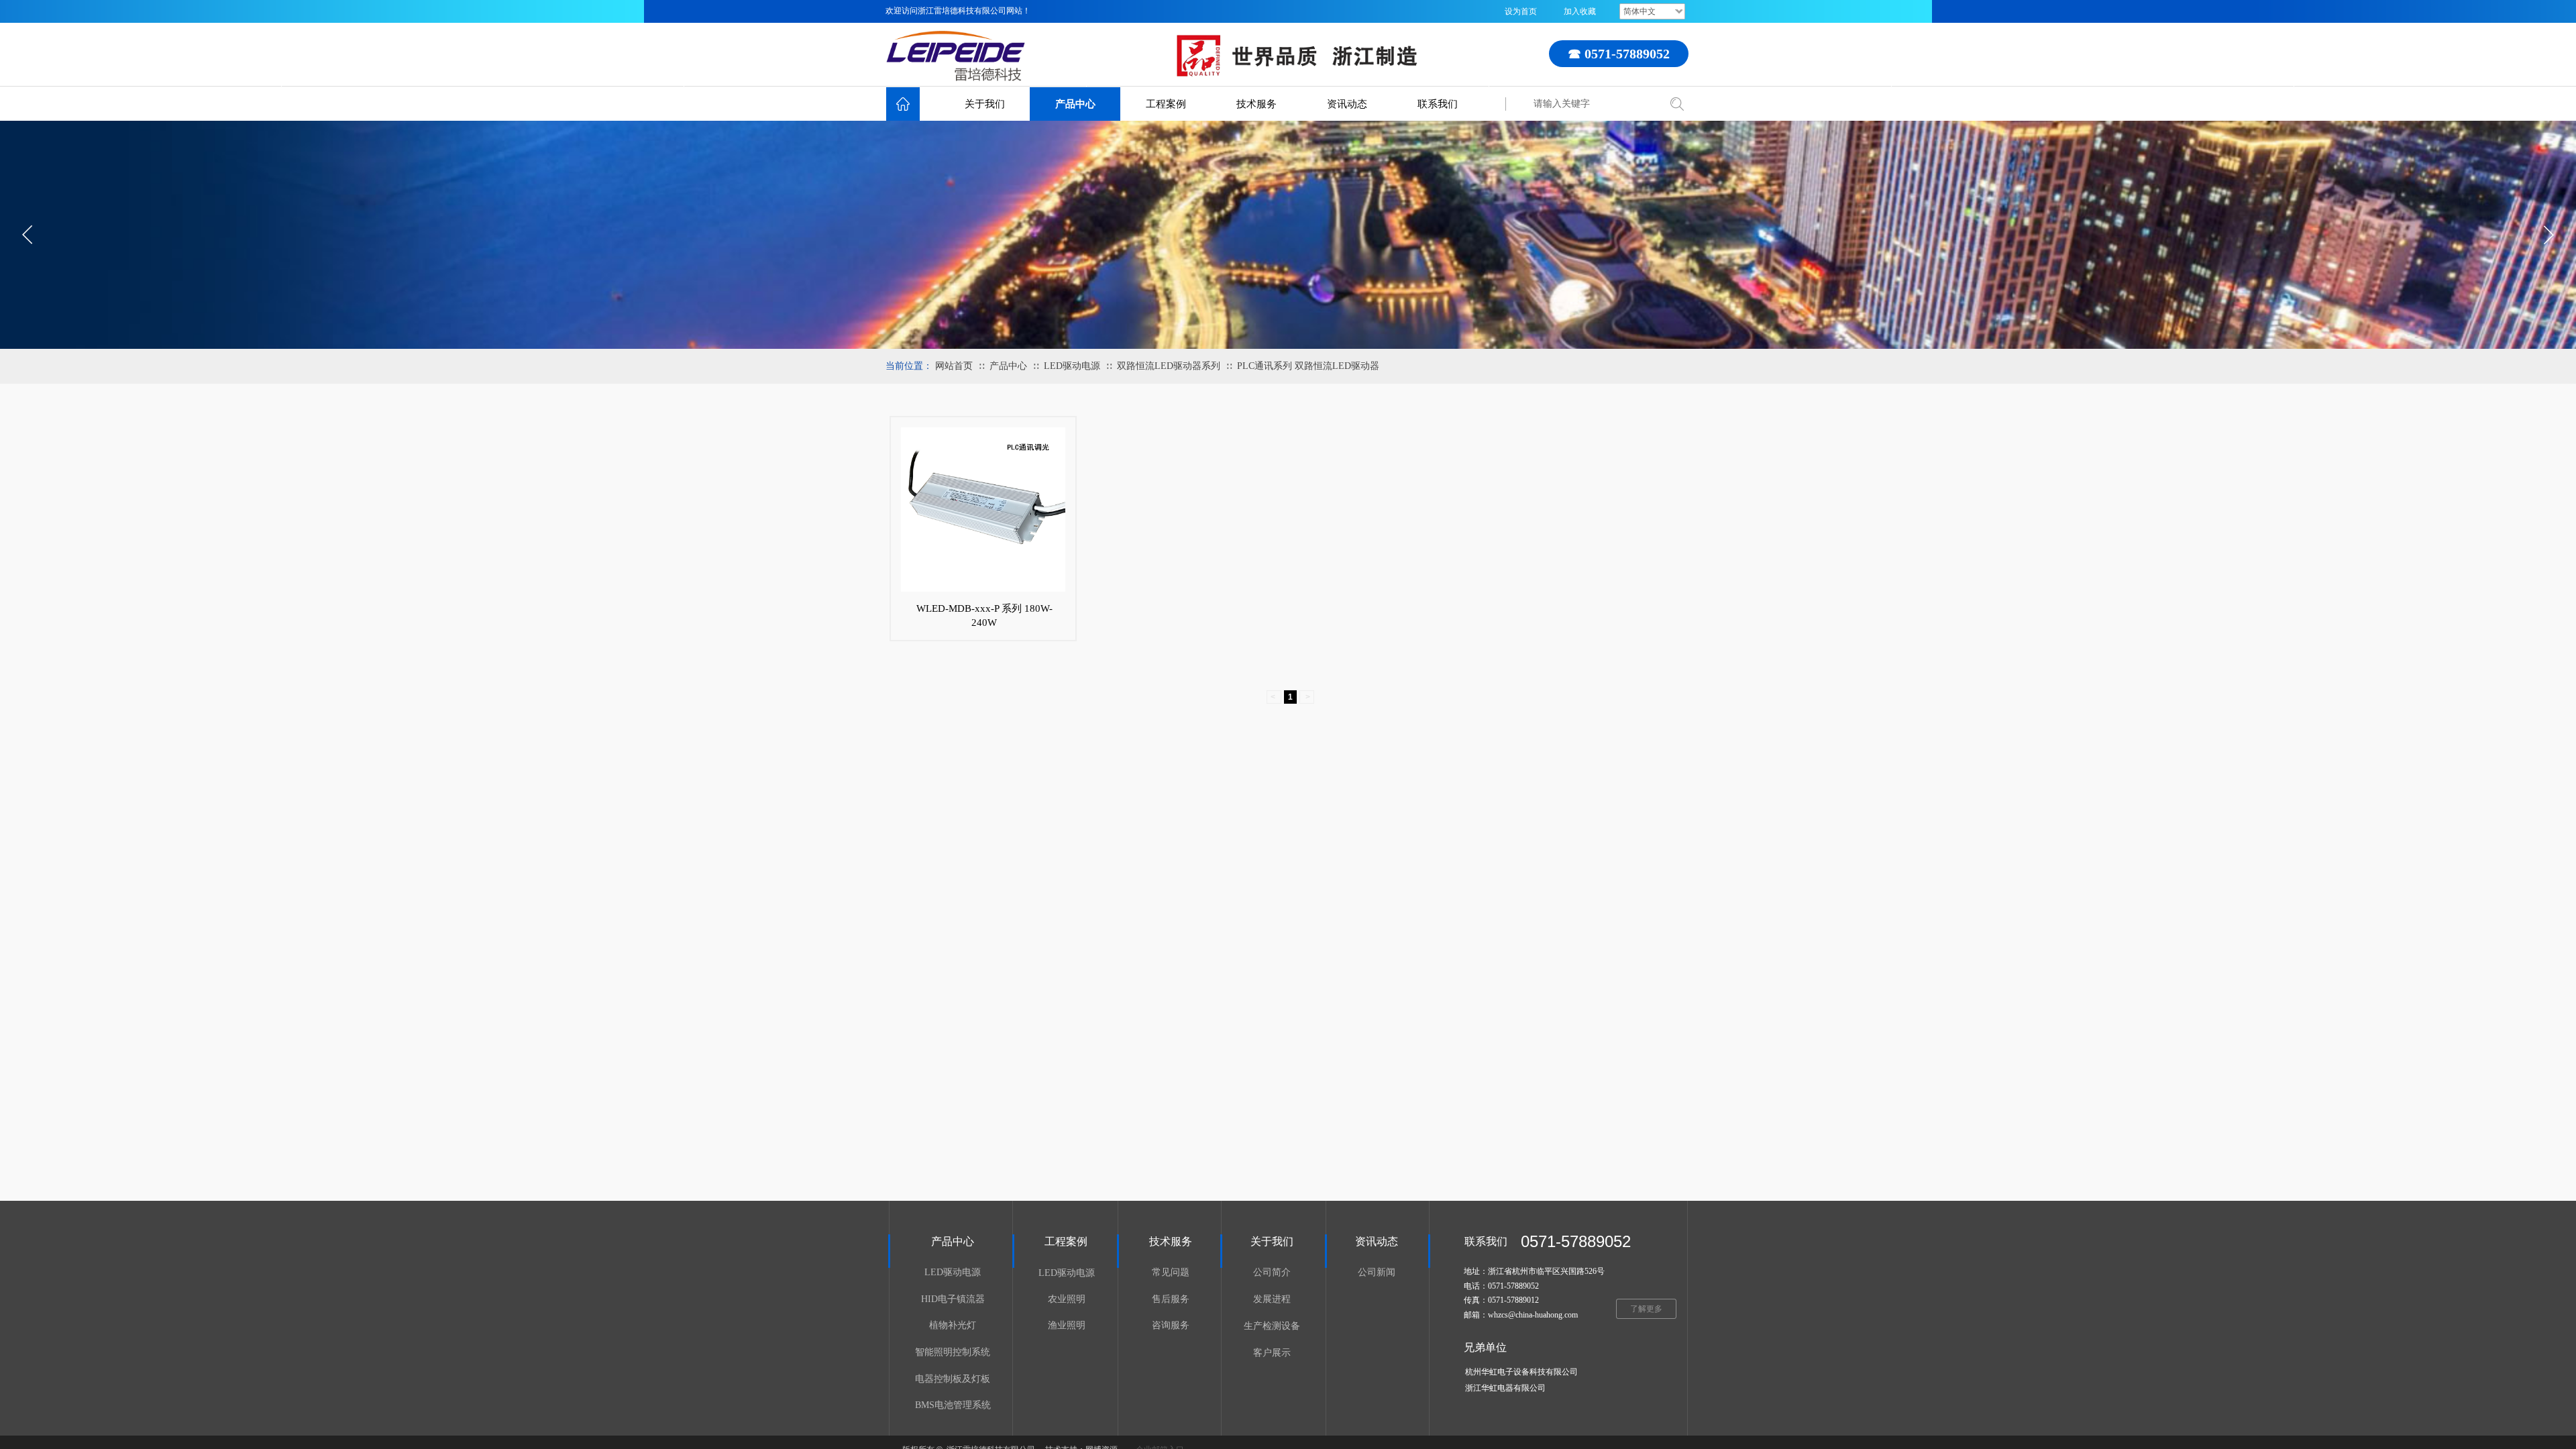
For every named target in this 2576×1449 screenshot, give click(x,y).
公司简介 (1272, 1272)
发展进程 (1272, 1299)
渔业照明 (1067, 1325)
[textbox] (1592, 104)
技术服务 (1256, 104)
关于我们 (985, 104)
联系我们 (1438, 104)
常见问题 (1171, 1272)
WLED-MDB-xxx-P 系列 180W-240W (984, 615)
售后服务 (1171, 1299)
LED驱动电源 (1072, 366)
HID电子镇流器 (953, 1299)
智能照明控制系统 (953, 1352)
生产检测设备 (1272, 1326)
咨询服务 (1171, 1325)
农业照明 (1067, 1299)
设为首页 (1521, 11)
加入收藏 (1580, 11)
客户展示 (1272, 1353)
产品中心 (1075, 104)
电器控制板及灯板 (953, 1379)
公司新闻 (1377, 1272)
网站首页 (954, 366)
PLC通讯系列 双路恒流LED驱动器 (1308, 366)
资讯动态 (1347, 104)
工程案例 (1166, 104)
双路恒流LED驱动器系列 (1169, 366)
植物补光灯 (953, 1325)
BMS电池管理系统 (953, 1405)
